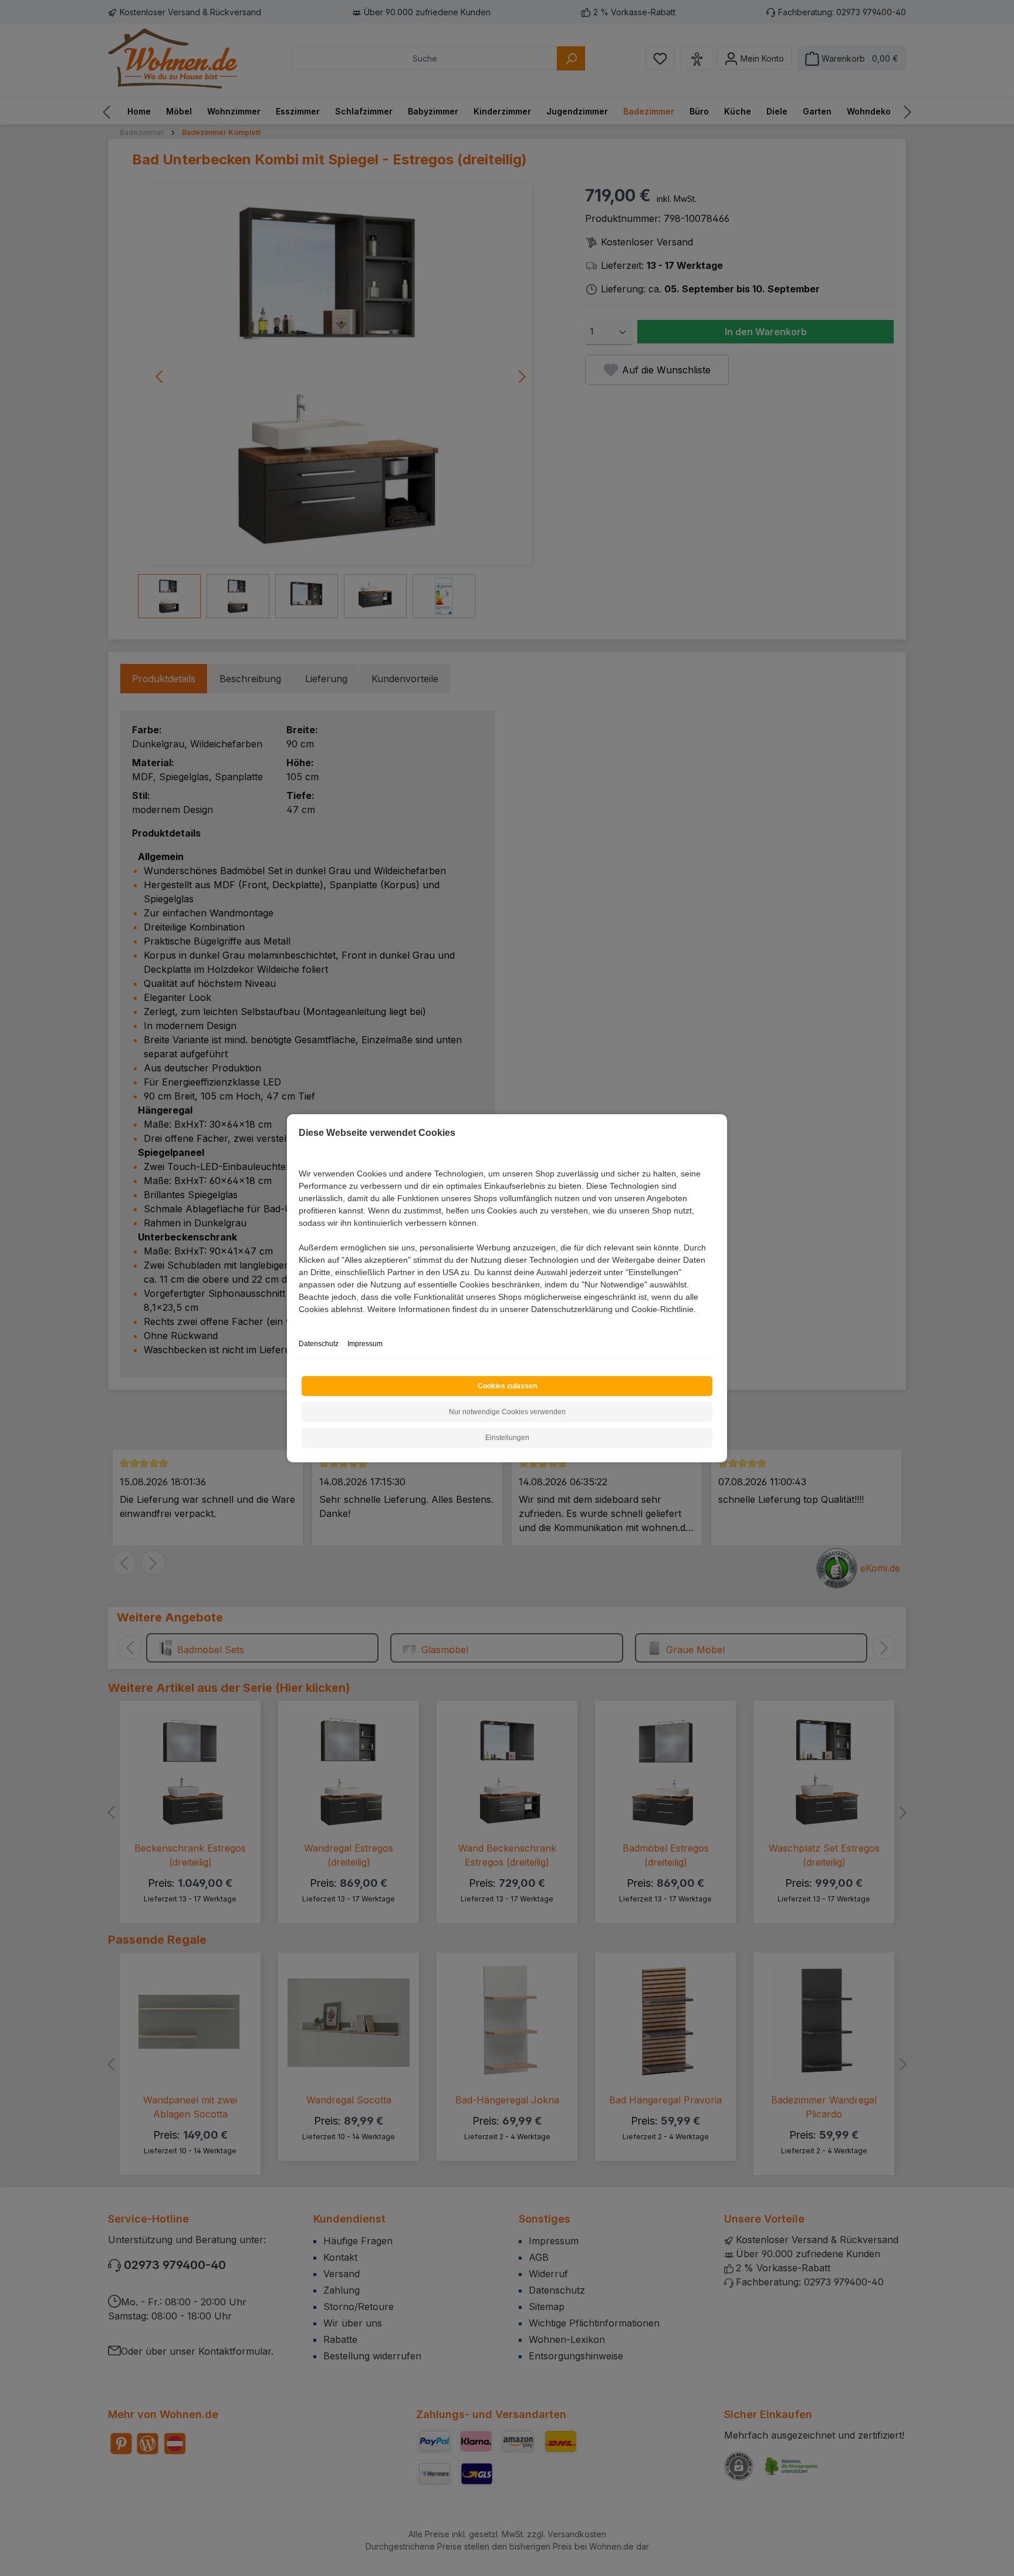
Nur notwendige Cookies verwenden (507, 1412)
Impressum (365, 1344)
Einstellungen (507, 1438)
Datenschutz (319, 1344)
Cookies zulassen (507, 1386)
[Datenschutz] (300, 1322)
